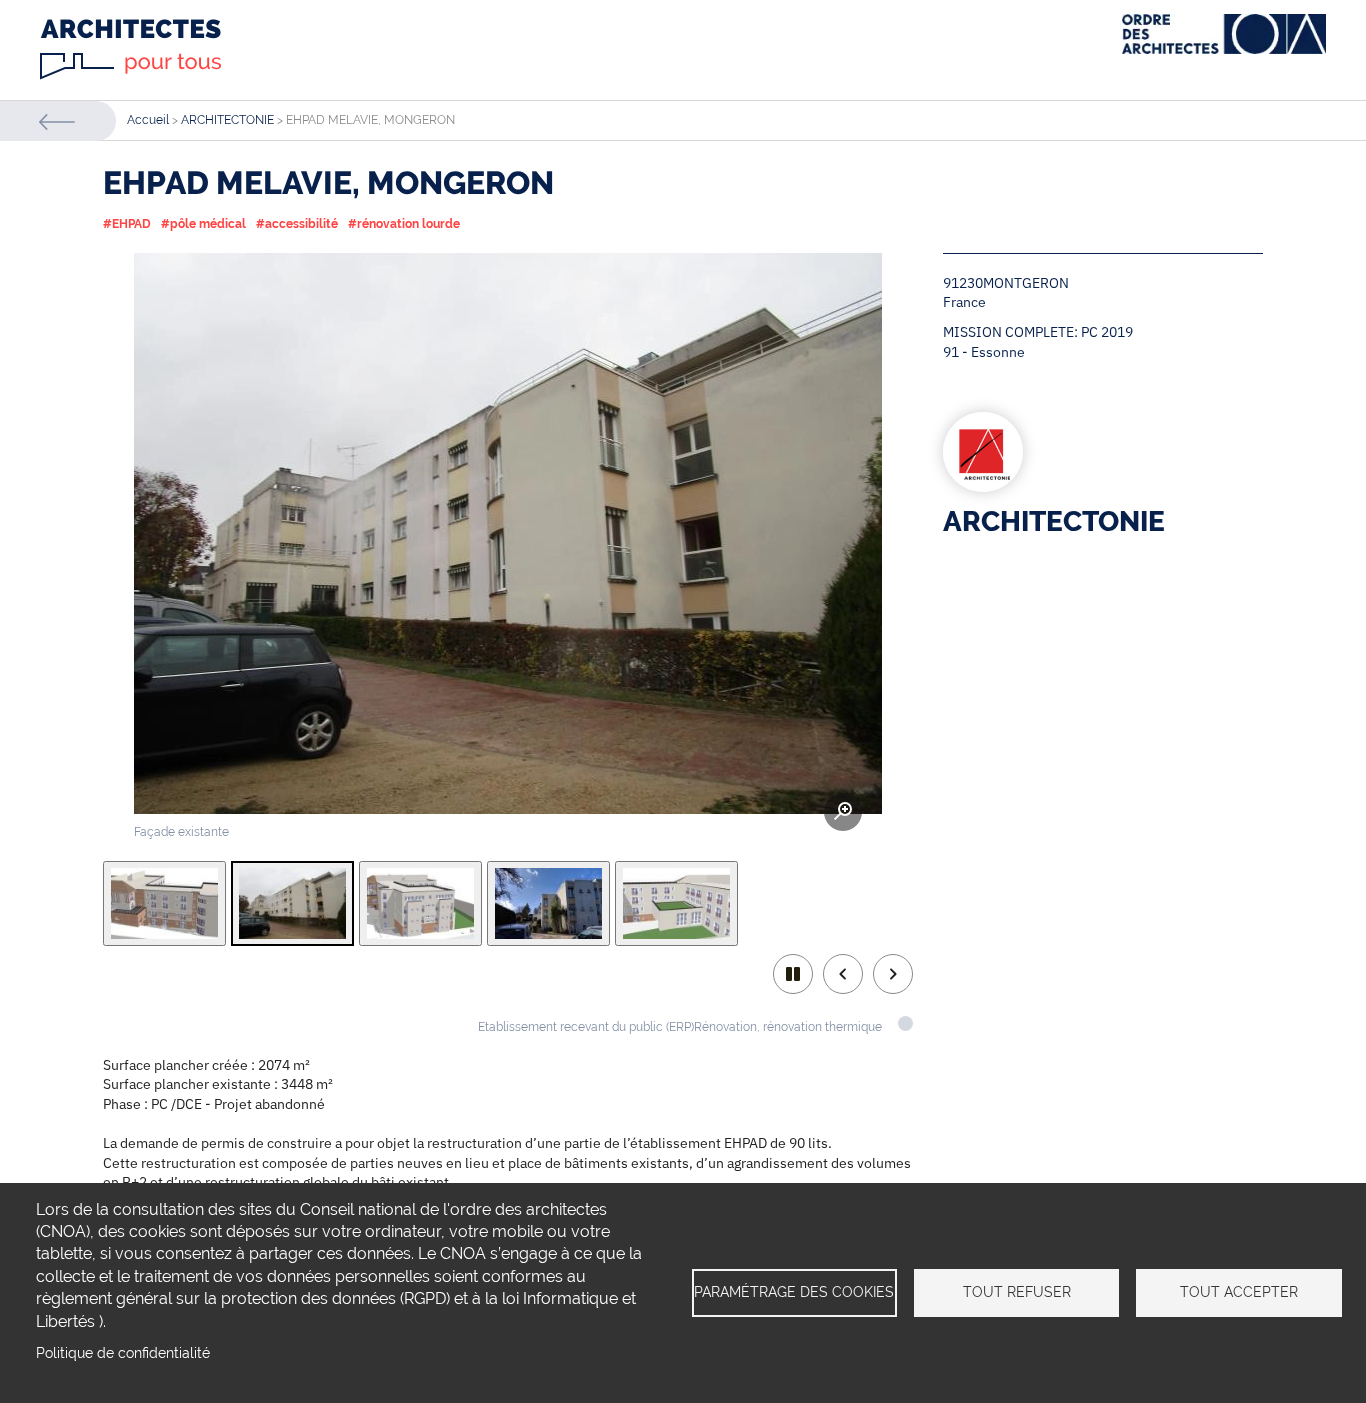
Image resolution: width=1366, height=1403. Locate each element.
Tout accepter (1239, 1292)
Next (893, 974)
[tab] (164, 903)
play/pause (793, 974)
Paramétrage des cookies (794, 1292)
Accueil (148, 120)
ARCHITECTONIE (227, 120)
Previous (843, 974)
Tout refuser (1017, 1292)
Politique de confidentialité (123, 1353)
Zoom (843, 812)
